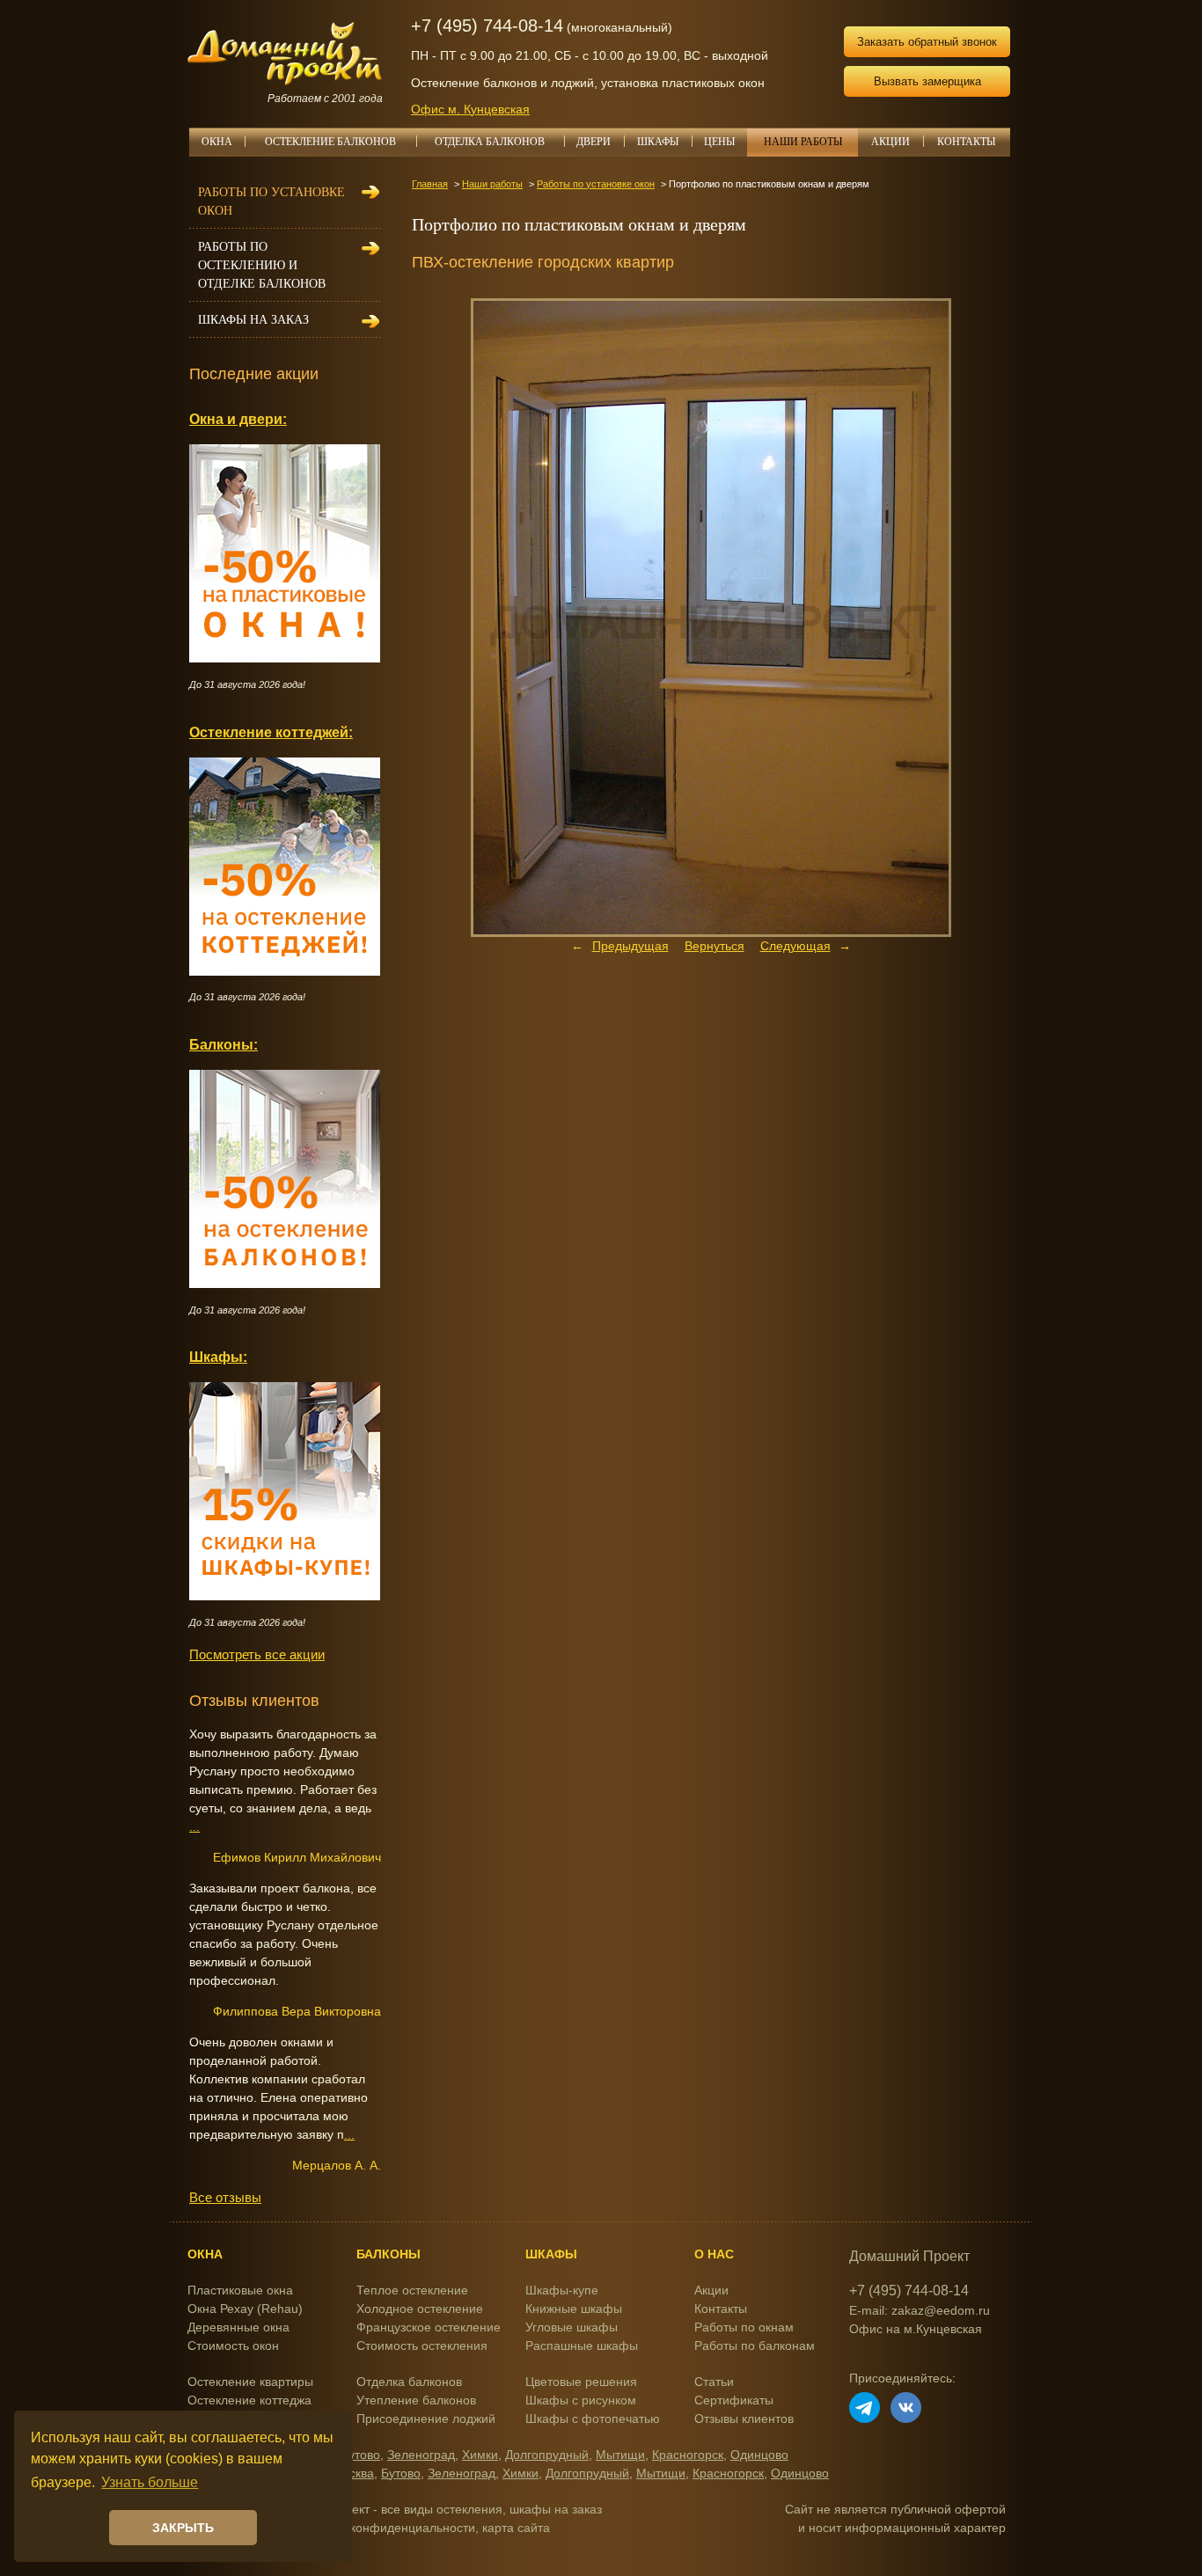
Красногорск (688, 2455)
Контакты (721, 2309)
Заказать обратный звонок (927, 42)
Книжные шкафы (574, 2309)
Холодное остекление (420, 2309)
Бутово (360, 2455)
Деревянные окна (238, 2327)
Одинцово (759, 2455)
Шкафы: (218, 1357)
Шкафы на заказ (253, 320)
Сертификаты (734, 2400)
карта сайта (516, 2528)
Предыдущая (630, 946)
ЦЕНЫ (719, 142)
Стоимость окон (233, 2345)
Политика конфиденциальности (384, 2528)
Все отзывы (225, 2197)
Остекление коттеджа (249, 2400)
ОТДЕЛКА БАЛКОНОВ (490, 142)
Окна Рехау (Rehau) (245, 2309)
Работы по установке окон (596, 184)
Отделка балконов (409, 2382)
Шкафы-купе (562, 2290)
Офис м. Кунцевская (470, 109)
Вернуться (715, 946)
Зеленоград (421, 2455)
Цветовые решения (581, 2382)
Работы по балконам (755, 2345)
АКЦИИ (891, 142)
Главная (430, 184)
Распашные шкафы (582, 2345)
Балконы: (224, 1044)
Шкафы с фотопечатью (593, 2419)
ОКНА (217, 142)
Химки (480, 2455)
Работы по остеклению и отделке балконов (262, 265)
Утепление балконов (416, 2400)
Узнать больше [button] (150, 2482)
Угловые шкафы (572, 2327)
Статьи (714, 2382)
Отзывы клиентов (744, 2419)
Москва (353, 2473)
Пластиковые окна (240, 2290)
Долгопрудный (547, 2455)
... (194, 1826)
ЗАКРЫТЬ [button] (183, 2528)
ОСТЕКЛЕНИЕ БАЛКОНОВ (330, 142)
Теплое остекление (412, 2290)
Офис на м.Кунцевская (916, 2329)
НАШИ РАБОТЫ (803, 142)
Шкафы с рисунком (581, 2400)
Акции (711, 2290)
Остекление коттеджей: (271, 732)
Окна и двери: (238, 419)
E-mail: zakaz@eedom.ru (920, 2310)
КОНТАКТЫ (966, 142)
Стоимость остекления (422, 2345)
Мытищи (620, 2455)
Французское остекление (429, 2327)
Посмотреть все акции (257, 1654)
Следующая (795, 946)
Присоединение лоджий (426, 2419)
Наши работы (492, 184)
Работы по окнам (744, 2327)
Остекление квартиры (250, 2382)
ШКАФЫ (658, 142)
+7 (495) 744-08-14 (487, 26)
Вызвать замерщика (927, 81)
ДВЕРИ (594, 142)
